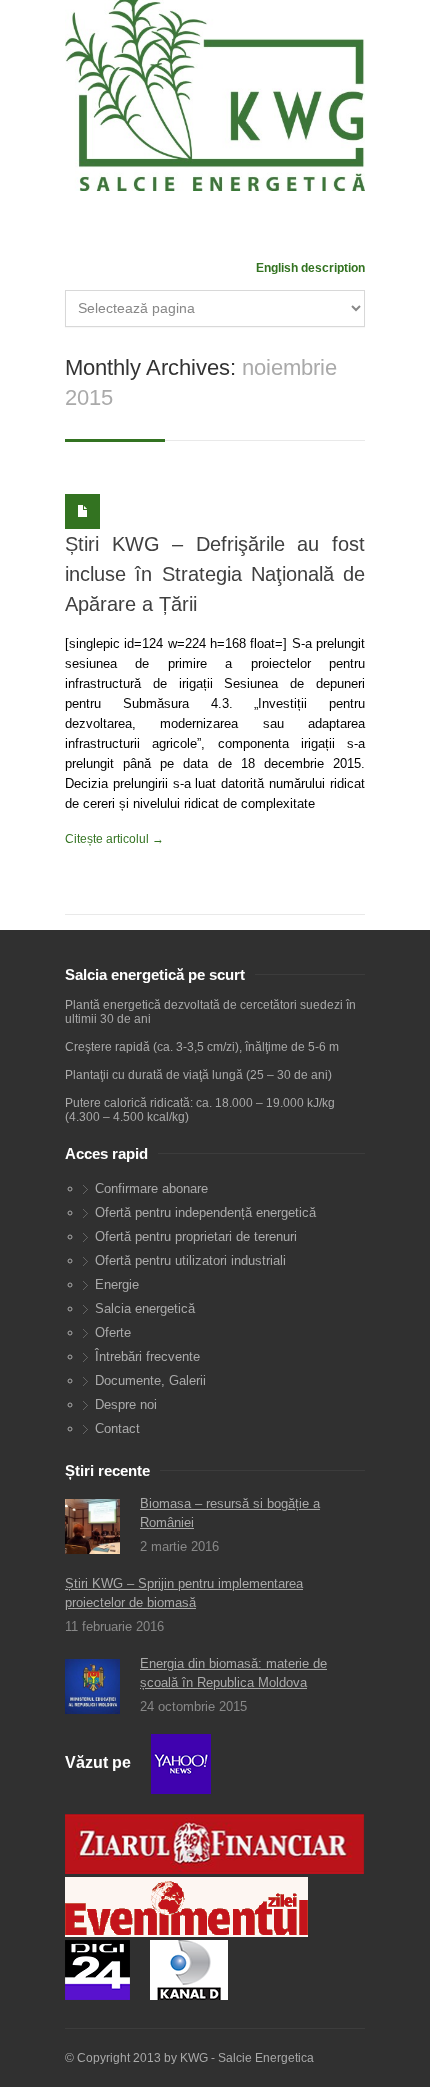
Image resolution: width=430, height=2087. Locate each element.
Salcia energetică (145, 1308)
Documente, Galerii (150, 1380)
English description (310, 268)
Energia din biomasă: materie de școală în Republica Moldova (233, 1673)
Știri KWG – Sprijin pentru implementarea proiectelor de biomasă (184, 1593)
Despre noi (126, 1404)
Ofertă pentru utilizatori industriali (190, 1260)
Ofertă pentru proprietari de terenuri (196, 1236)
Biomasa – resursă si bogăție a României (230, 1513)
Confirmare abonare (151, 1188)
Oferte (113, 1332)
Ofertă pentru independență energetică (205, 1212)
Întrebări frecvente (147, 1356)
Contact (117, 1428)
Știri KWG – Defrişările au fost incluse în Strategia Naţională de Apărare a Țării (215, 574)
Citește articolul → (114, 839)
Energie (117, 1284)
